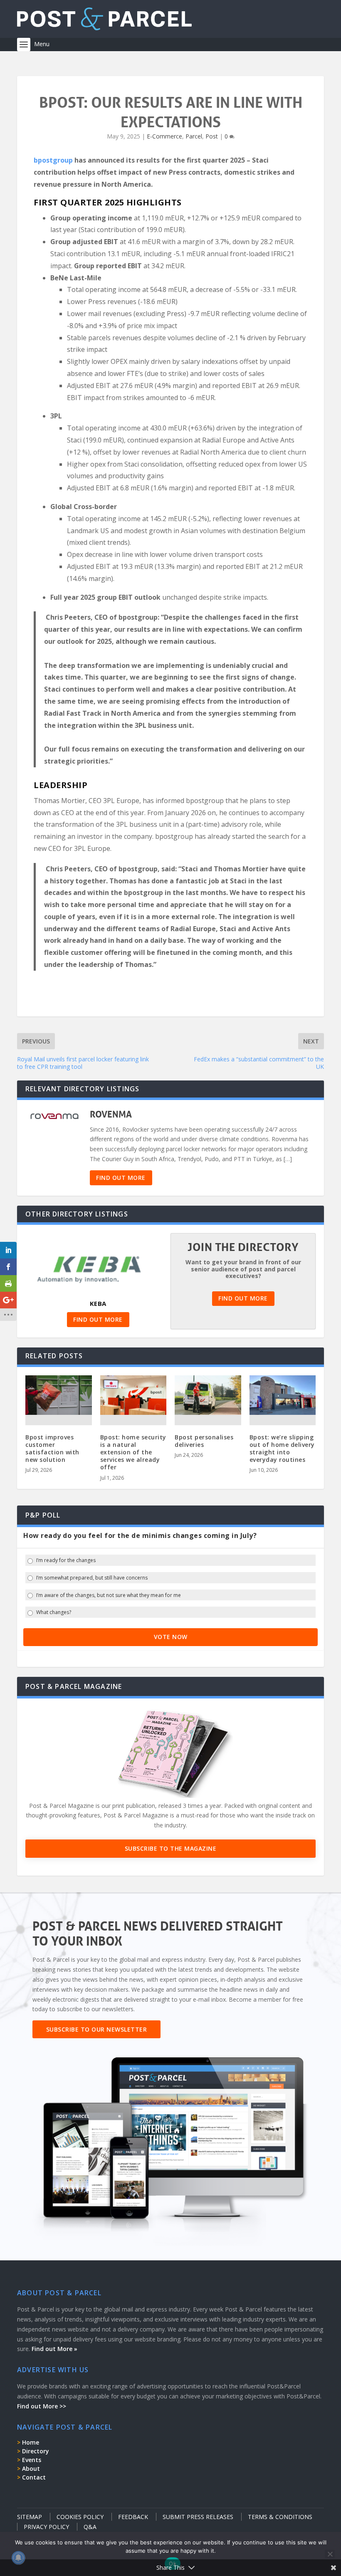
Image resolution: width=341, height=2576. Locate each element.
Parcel (194, 136)
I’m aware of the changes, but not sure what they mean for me (109, 1595)
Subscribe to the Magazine (171, 1848)
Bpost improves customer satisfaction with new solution (52, 1449)
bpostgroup (53, 160)
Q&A (90, 2527)
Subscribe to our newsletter (97, 2029)
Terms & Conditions (280, 2517)
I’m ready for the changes (66, 1560)
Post (212, 136)
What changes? (54, 1612)
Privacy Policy (46, 2527)
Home (31, 2442)
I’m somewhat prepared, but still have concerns (92, 1578)
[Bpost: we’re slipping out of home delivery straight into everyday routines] (283, 1395)
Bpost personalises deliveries (204, 1441)
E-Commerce (164, 136)
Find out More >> (42, 2406)
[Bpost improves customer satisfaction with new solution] (59, 1395)
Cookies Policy (80, 2517)
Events (32, 2460)
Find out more (121, 1178)
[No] (330, 2554)
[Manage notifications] (18, 2558)
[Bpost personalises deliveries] (208, 1395)
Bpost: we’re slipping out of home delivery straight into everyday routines (282, 1449)
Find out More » (54, 2349)
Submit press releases (198, 2517)
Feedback (133, 2517)
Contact (34, 2477)
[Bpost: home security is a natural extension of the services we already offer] (133, 1395)
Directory (36, 2451)
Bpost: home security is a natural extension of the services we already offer (133, 1452)
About (31, 2468)
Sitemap (30, 2517)
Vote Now (171, 1637)
